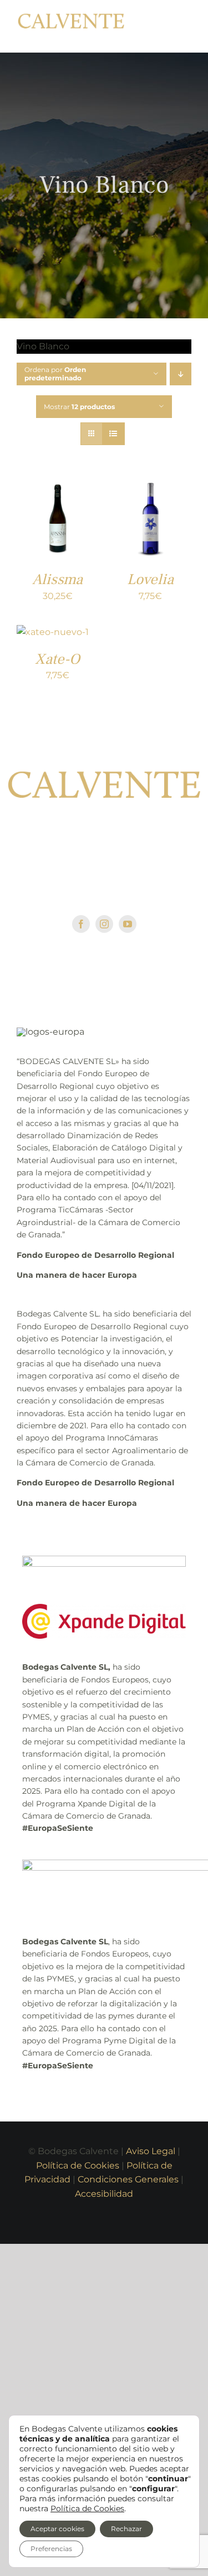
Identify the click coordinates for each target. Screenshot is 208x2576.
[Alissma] (58, 487)
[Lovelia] (151, 487)
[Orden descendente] (181, 376)
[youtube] (128, 926)
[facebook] (81, 926)
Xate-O (57, 661)
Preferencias (51, 2549)
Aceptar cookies (57, 2529)
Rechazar (126, 2529)
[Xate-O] (53, 634)
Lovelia (150, 581)
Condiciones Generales (128, 2181)
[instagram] (104, 926)
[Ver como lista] (113, 435)
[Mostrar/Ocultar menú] (183, 27)
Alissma (57, 581)
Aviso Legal (151, 2153)
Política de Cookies (78, 2167)
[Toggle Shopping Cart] (156, 27)
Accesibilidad (104, 2195)
